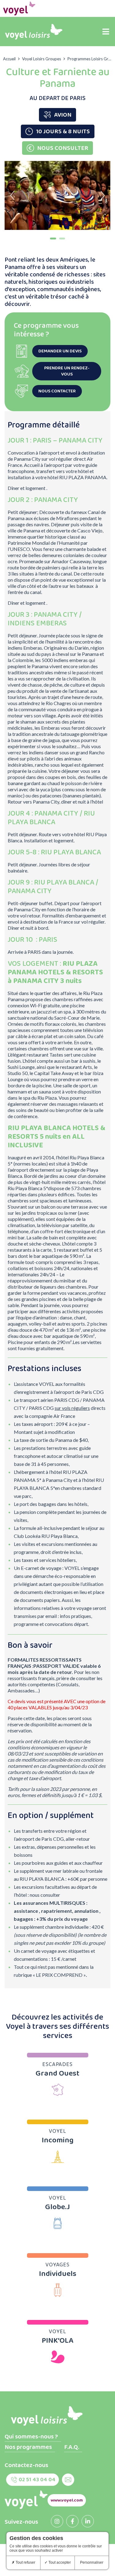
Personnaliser (92, 2562)
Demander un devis (60, 351)
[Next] (103, 195)
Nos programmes (28, 2447)
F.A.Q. (72, 2447)
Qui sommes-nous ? (31, 2437)
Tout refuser (25, 2562)
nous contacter (57, 391)
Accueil (9, 59)
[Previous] (12, 195)
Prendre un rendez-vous (67, 371)
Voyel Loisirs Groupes (42, 59)
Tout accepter (59, 2562)
